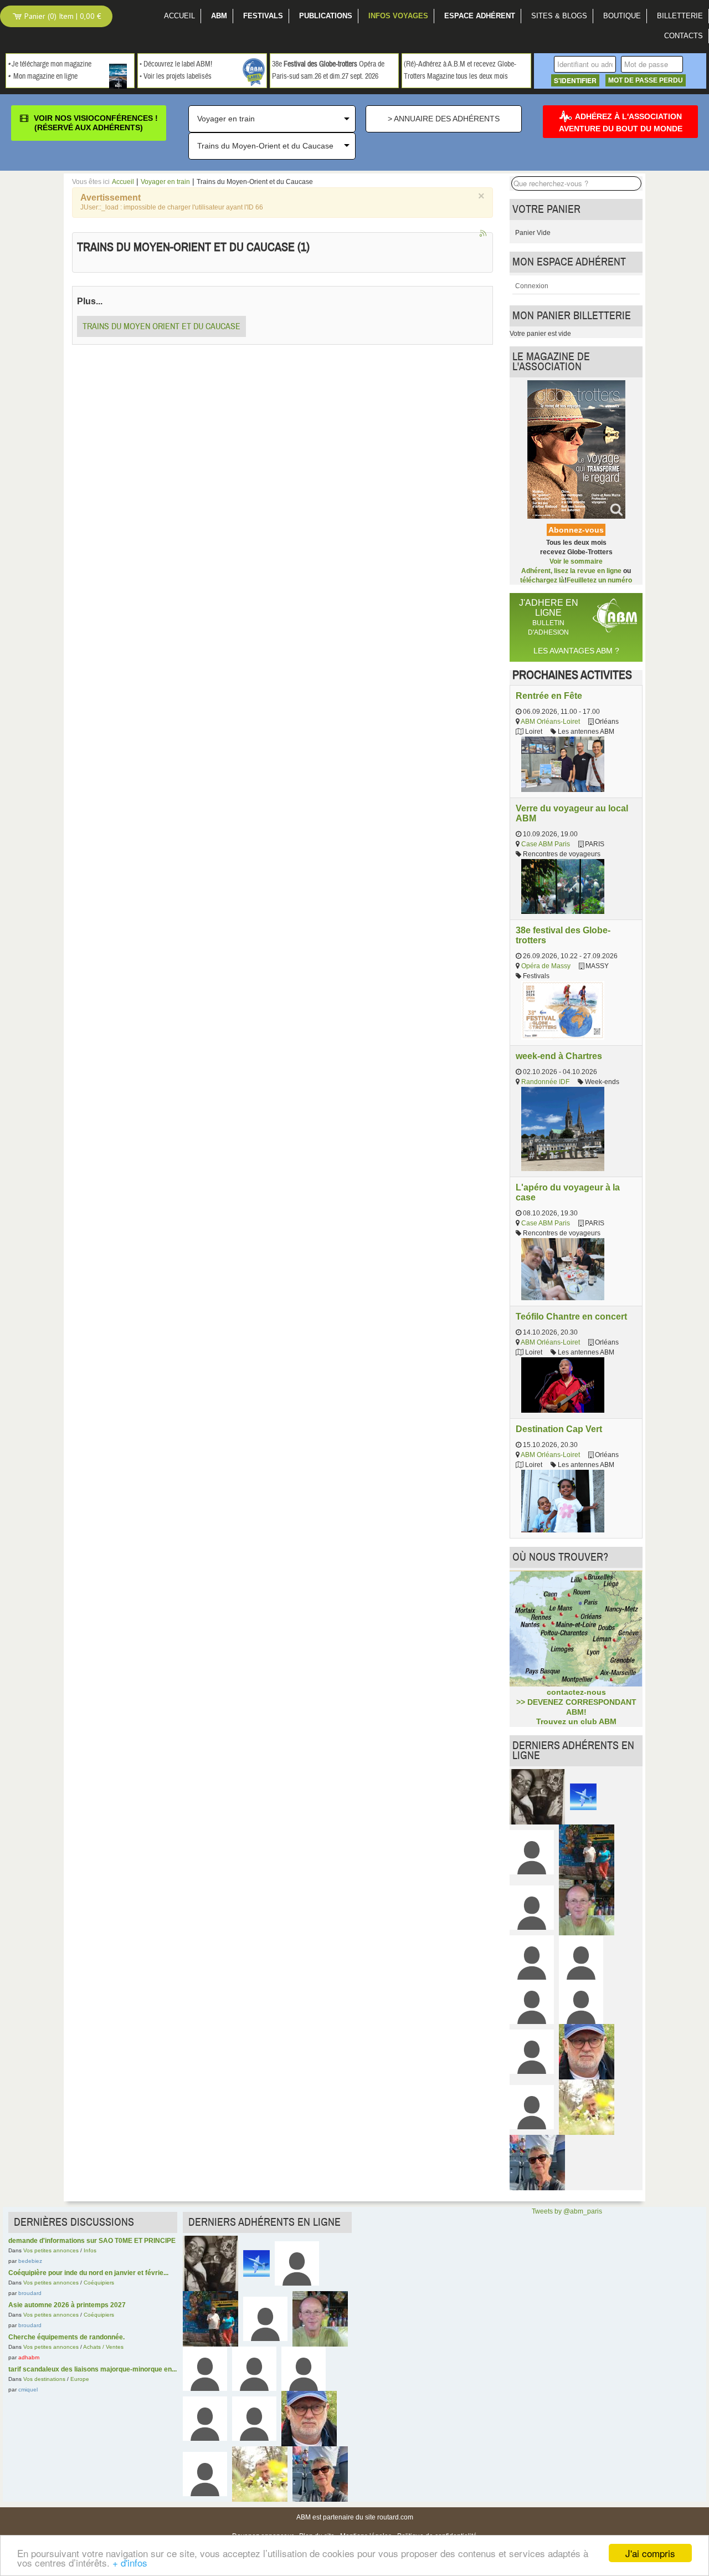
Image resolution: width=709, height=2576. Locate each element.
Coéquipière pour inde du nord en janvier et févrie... (88, 2273)
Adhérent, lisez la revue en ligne (571, 571)
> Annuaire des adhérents (444, 119)
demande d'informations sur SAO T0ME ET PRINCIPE (92, 2241)
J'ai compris (650, 2553)
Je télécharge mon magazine (52, 64)
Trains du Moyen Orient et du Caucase (161, 326)
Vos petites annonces (51, 2250)
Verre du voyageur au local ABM (572, 813)
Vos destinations (44, 2379)
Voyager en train (165, 182)
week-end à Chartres (559, 1056)
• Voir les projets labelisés (176, 76)
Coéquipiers (99, 2283)
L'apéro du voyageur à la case (568, 1192)
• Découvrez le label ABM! (176, 64)
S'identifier (575, 80)
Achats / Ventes (103, 2347)
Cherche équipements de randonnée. (66, 2337)
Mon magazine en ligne (45, 76)
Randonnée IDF (545, 1082)
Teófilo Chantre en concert (571, 1316)
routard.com (395, 2517)
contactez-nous (576, 1692)
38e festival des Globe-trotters (563, 935)
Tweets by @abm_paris (567, 2211)
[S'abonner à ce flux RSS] (484, 234)
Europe (80, 2379)
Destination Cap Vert (559, 1429)
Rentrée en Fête (549, 696)
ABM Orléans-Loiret (550, 722)
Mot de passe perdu (646, 80)
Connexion (532, 286)
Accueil (123, 182)
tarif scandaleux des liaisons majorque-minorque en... (93, 2369)
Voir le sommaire (576, 561)
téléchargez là (542, 580)
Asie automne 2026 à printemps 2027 (67, 2305)
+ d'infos (130, 2562)
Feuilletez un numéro (599, 580)
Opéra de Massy (546, 966)
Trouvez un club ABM (576, 1721)
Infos (90, 2250)
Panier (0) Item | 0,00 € (62, 16)
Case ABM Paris (546, 844)
